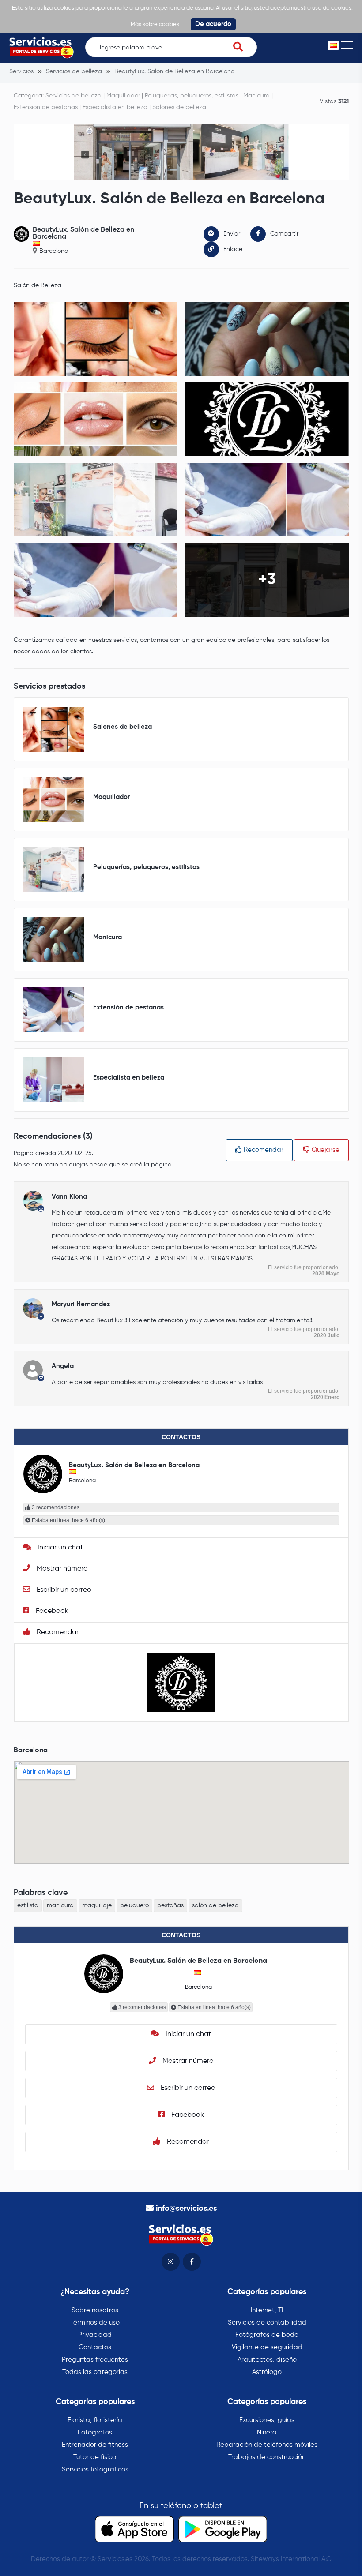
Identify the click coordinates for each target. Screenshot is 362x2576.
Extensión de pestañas (46, 107)
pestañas (170, 1905)
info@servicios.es (186, 2209)
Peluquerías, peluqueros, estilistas (192, 96)
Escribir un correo (63, 1590)
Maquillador (123, 96)
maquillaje (97, 1905)
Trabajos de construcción (267, 2457)
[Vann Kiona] (33, 1201)
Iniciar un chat (59, 1548)
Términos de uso (95, 2323)
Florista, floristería (95, 2420)
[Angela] (33, 1370)
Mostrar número (61, 1569)
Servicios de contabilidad (267, 2323)
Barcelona (54, 251)
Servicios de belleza (74, 96)
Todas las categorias (95, 2372)
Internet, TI (267, 2310)
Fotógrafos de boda (267, 2335)
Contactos (95, 2347)
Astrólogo (267, 2372)
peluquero (134, 1905)
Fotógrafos (95, 2432)
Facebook (51, 1611)
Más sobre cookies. (156, 24)
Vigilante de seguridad (267, 2347)
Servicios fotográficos (95, 2469)
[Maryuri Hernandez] (33, 1308)
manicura (60, 1905)
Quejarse (325, 1150)
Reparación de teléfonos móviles (267, 2445)
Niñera (267, 2432)
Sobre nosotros (95, 2310)
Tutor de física (95, 2457)
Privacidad (95, 2335)
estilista (28, 1905)
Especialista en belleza (115, 107)
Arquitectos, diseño (267, 2360)
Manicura (256, 96)
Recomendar (263, 1150)
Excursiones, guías (267, 2420)
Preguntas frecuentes (95, 2360)
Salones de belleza (179, 107)
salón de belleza (215, 1905)
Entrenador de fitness (95, 2445)
